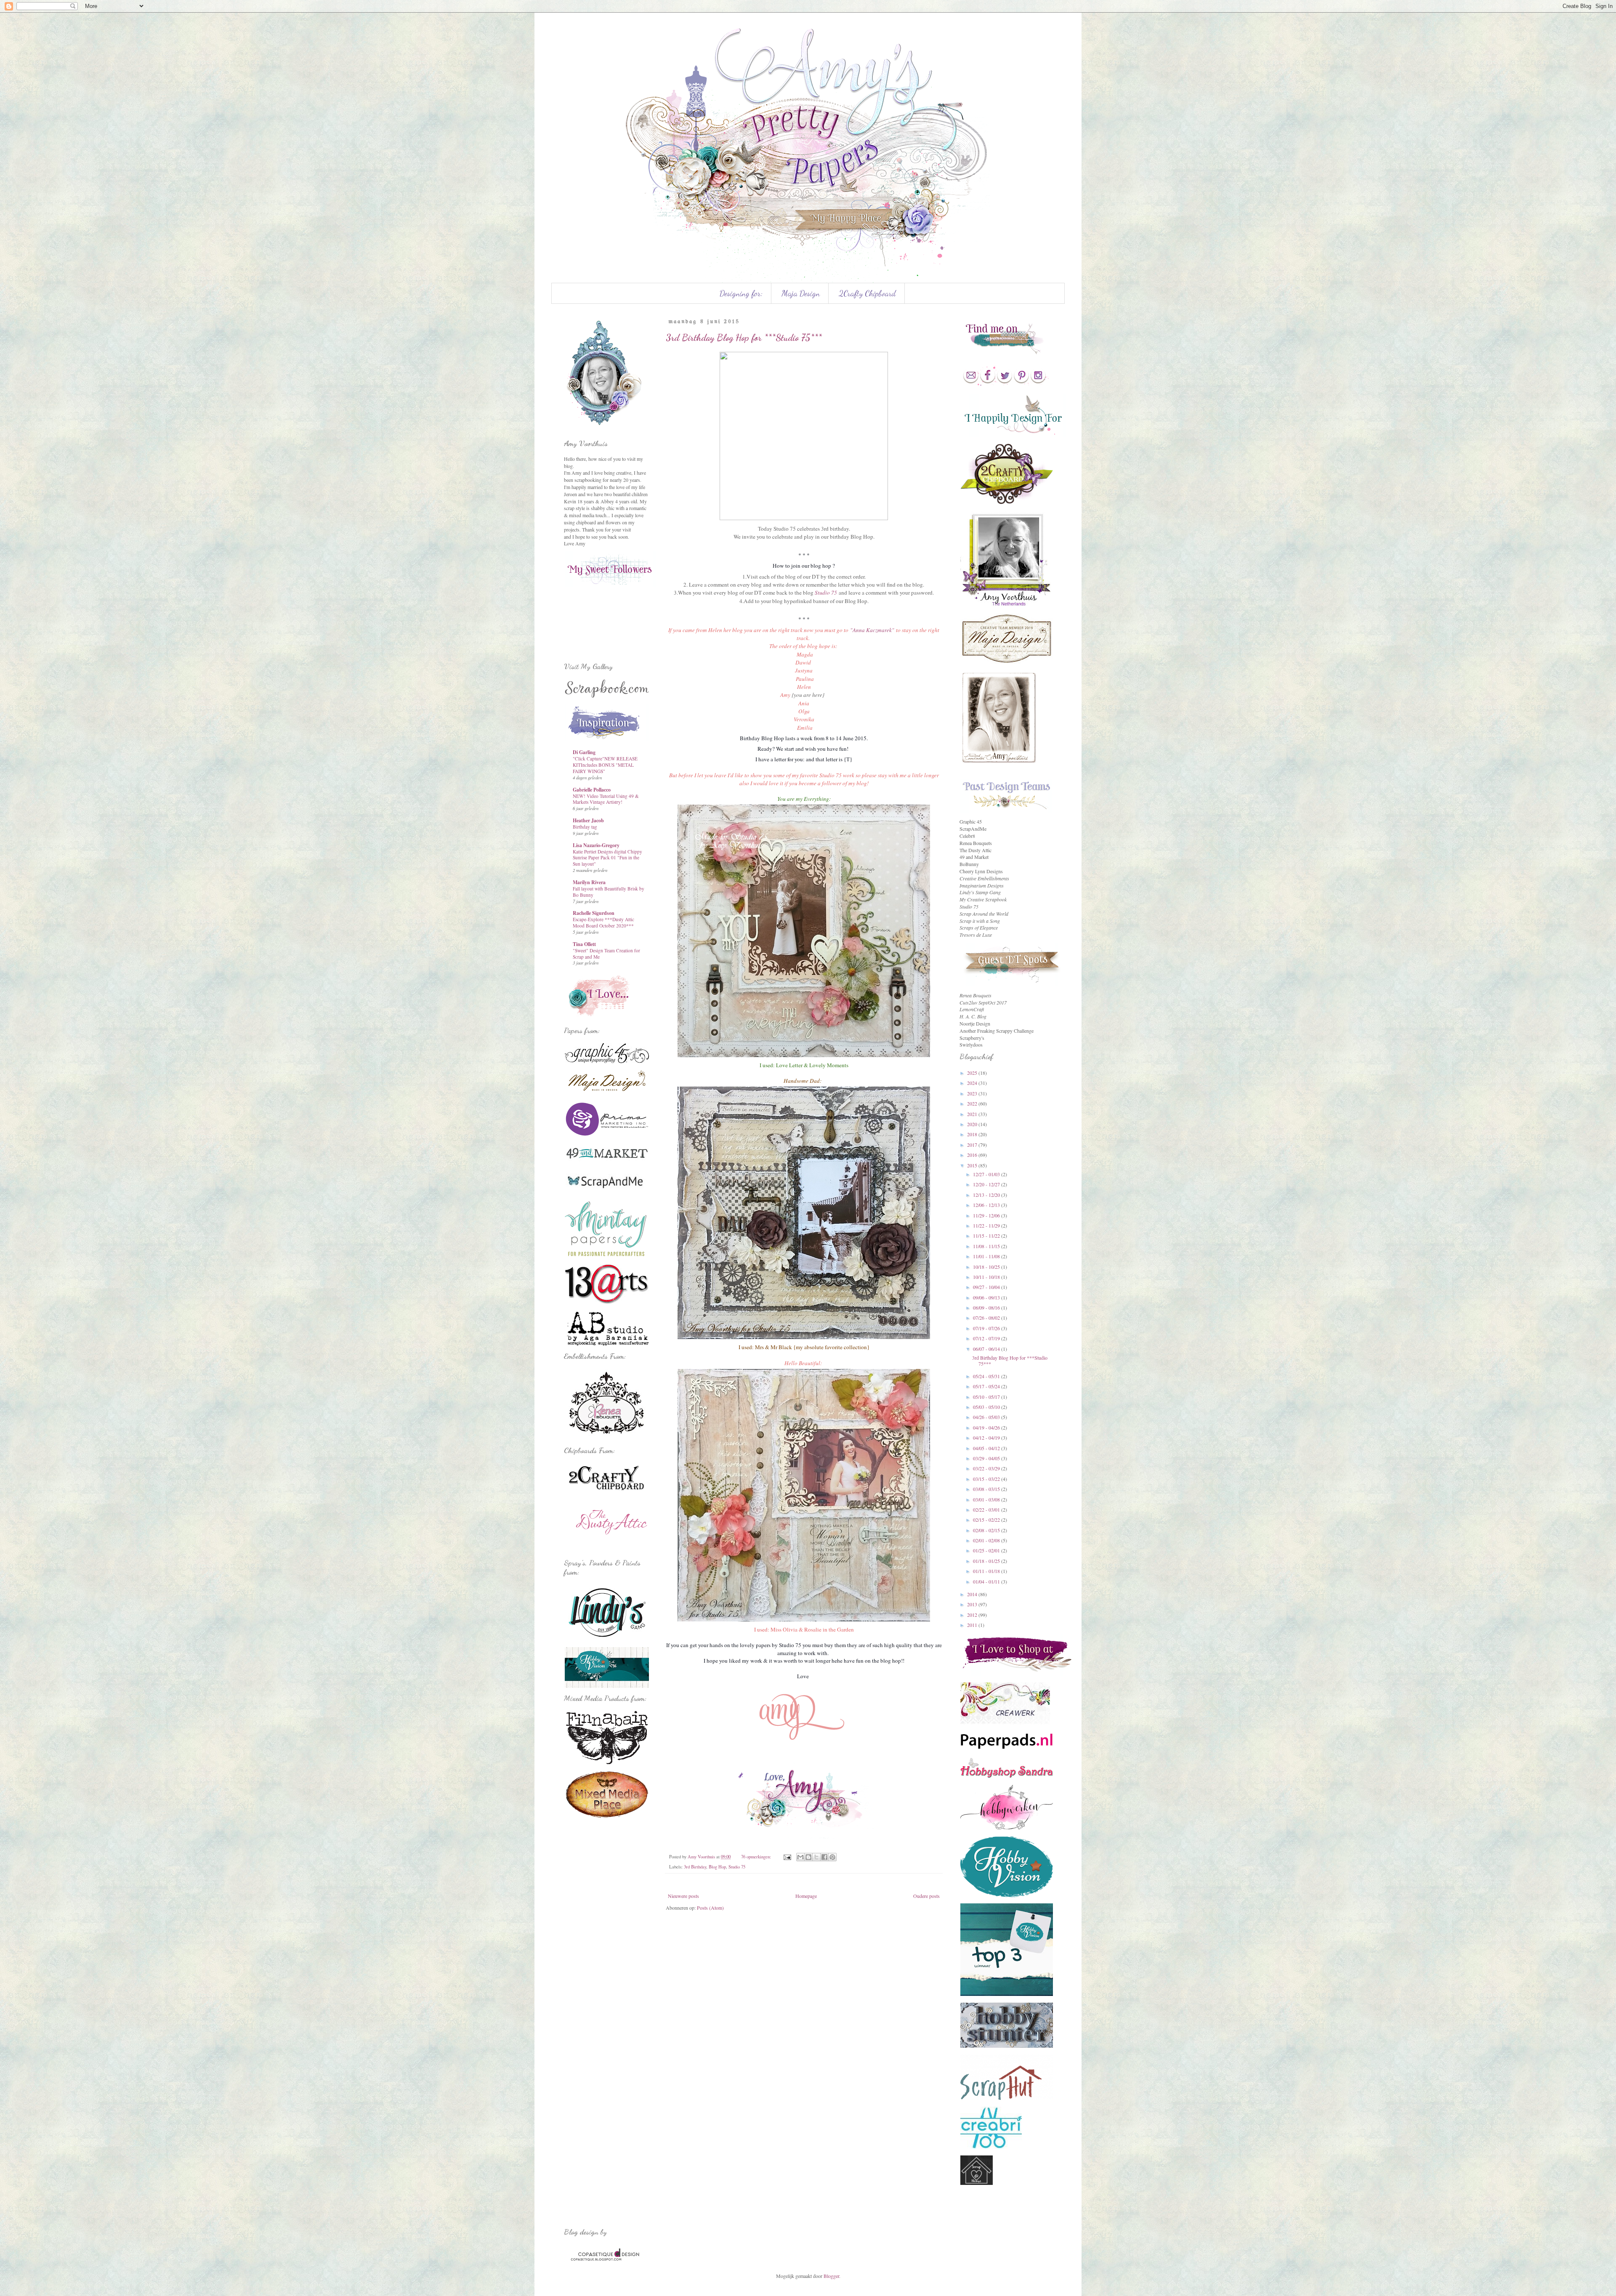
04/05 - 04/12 (987, 1448)
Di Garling (584, 752)
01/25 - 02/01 (987, 1550)
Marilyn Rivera (589, 882)
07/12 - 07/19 (987, 1338)
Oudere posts (926, 1896)
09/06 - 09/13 (987, 1297)
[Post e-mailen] (787, 1857)
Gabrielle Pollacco (592, 790)
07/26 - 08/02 (987, 1318)
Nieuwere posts (683, 1896)
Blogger (831, 2276)
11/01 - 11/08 (987, 1256)
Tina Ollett (584, 944)
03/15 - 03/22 (987, 1479)
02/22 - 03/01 (987, 1509)
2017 (973, 1145)
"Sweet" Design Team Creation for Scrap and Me (606, 954)
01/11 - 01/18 (987, 1571)
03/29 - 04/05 (987, 1458)
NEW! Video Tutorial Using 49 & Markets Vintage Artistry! (606, 799)
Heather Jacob (588, 820)
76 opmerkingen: (757, 1857)
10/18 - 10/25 (987, 1267)
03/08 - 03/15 (987, 1489)
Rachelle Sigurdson (594, 913)
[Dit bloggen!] (808, 1857)
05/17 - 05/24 (987, 1386)
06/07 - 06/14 (987, 1349)
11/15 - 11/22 (987, 1236)
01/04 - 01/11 (987, 1581)
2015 (973, 1165)
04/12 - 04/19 (987, 1438)
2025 (973, 1073)
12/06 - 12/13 (987, 1205)
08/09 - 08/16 (987, 1307)
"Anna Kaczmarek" (872, 630)
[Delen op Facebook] (824, 1857)
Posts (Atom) (710, 1908)
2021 (973, 1114)
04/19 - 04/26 (987, 1427)
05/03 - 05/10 (987, 1407)
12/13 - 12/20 (987, 1195)
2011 (973, 1625)
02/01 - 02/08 (987, 1540)
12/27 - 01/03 (987, 1174)
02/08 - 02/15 (987, 1530)
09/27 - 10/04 (987, 1287)
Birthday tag (585, 827)
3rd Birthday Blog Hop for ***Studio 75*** (744, 337)
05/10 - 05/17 (987, 1397)
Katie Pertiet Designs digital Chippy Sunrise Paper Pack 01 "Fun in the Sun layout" (607, 858)
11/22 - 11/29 (987, 1225)
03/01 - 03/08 (987, 1499)
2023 (973, 1093)
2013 (973, 1604)
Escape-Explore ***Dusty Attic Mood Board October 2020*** (603, 922)
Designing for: (741, 293)
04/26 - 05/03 (987, 1417)
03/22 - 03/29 (987, 1468)
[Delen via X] (816, 1857)
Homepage (806, 1896)
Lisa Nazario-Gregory (596, 845)
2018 (973, 1134)
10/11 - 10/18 (987, 1277)
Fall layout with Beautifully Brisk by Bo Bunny (609, 892)
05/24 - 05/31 (987, 1376)
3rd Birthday (695, 1867)
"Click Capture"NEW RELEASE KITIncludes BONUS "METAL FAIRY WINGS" (605, 765)
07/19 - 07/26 (987, 1328)
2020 (973, 1124)
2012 (973, 1615)
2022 (973, 1103)
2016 (973, 1155)
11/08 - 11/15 (987, 1246)
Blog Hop (717, 1867)
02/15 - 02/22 (987, 1520)
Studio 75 (826, 593)
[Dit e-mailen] (800, 1857)
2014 (973, 1594)
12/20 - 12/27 (987, 1184)
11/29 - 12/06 (987, 1215)
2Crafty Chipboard (867, 293)
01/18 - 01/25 (987, 1561)
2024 (973, 1083)
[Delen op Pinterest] (832, 1857)
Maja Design (801, 293)
